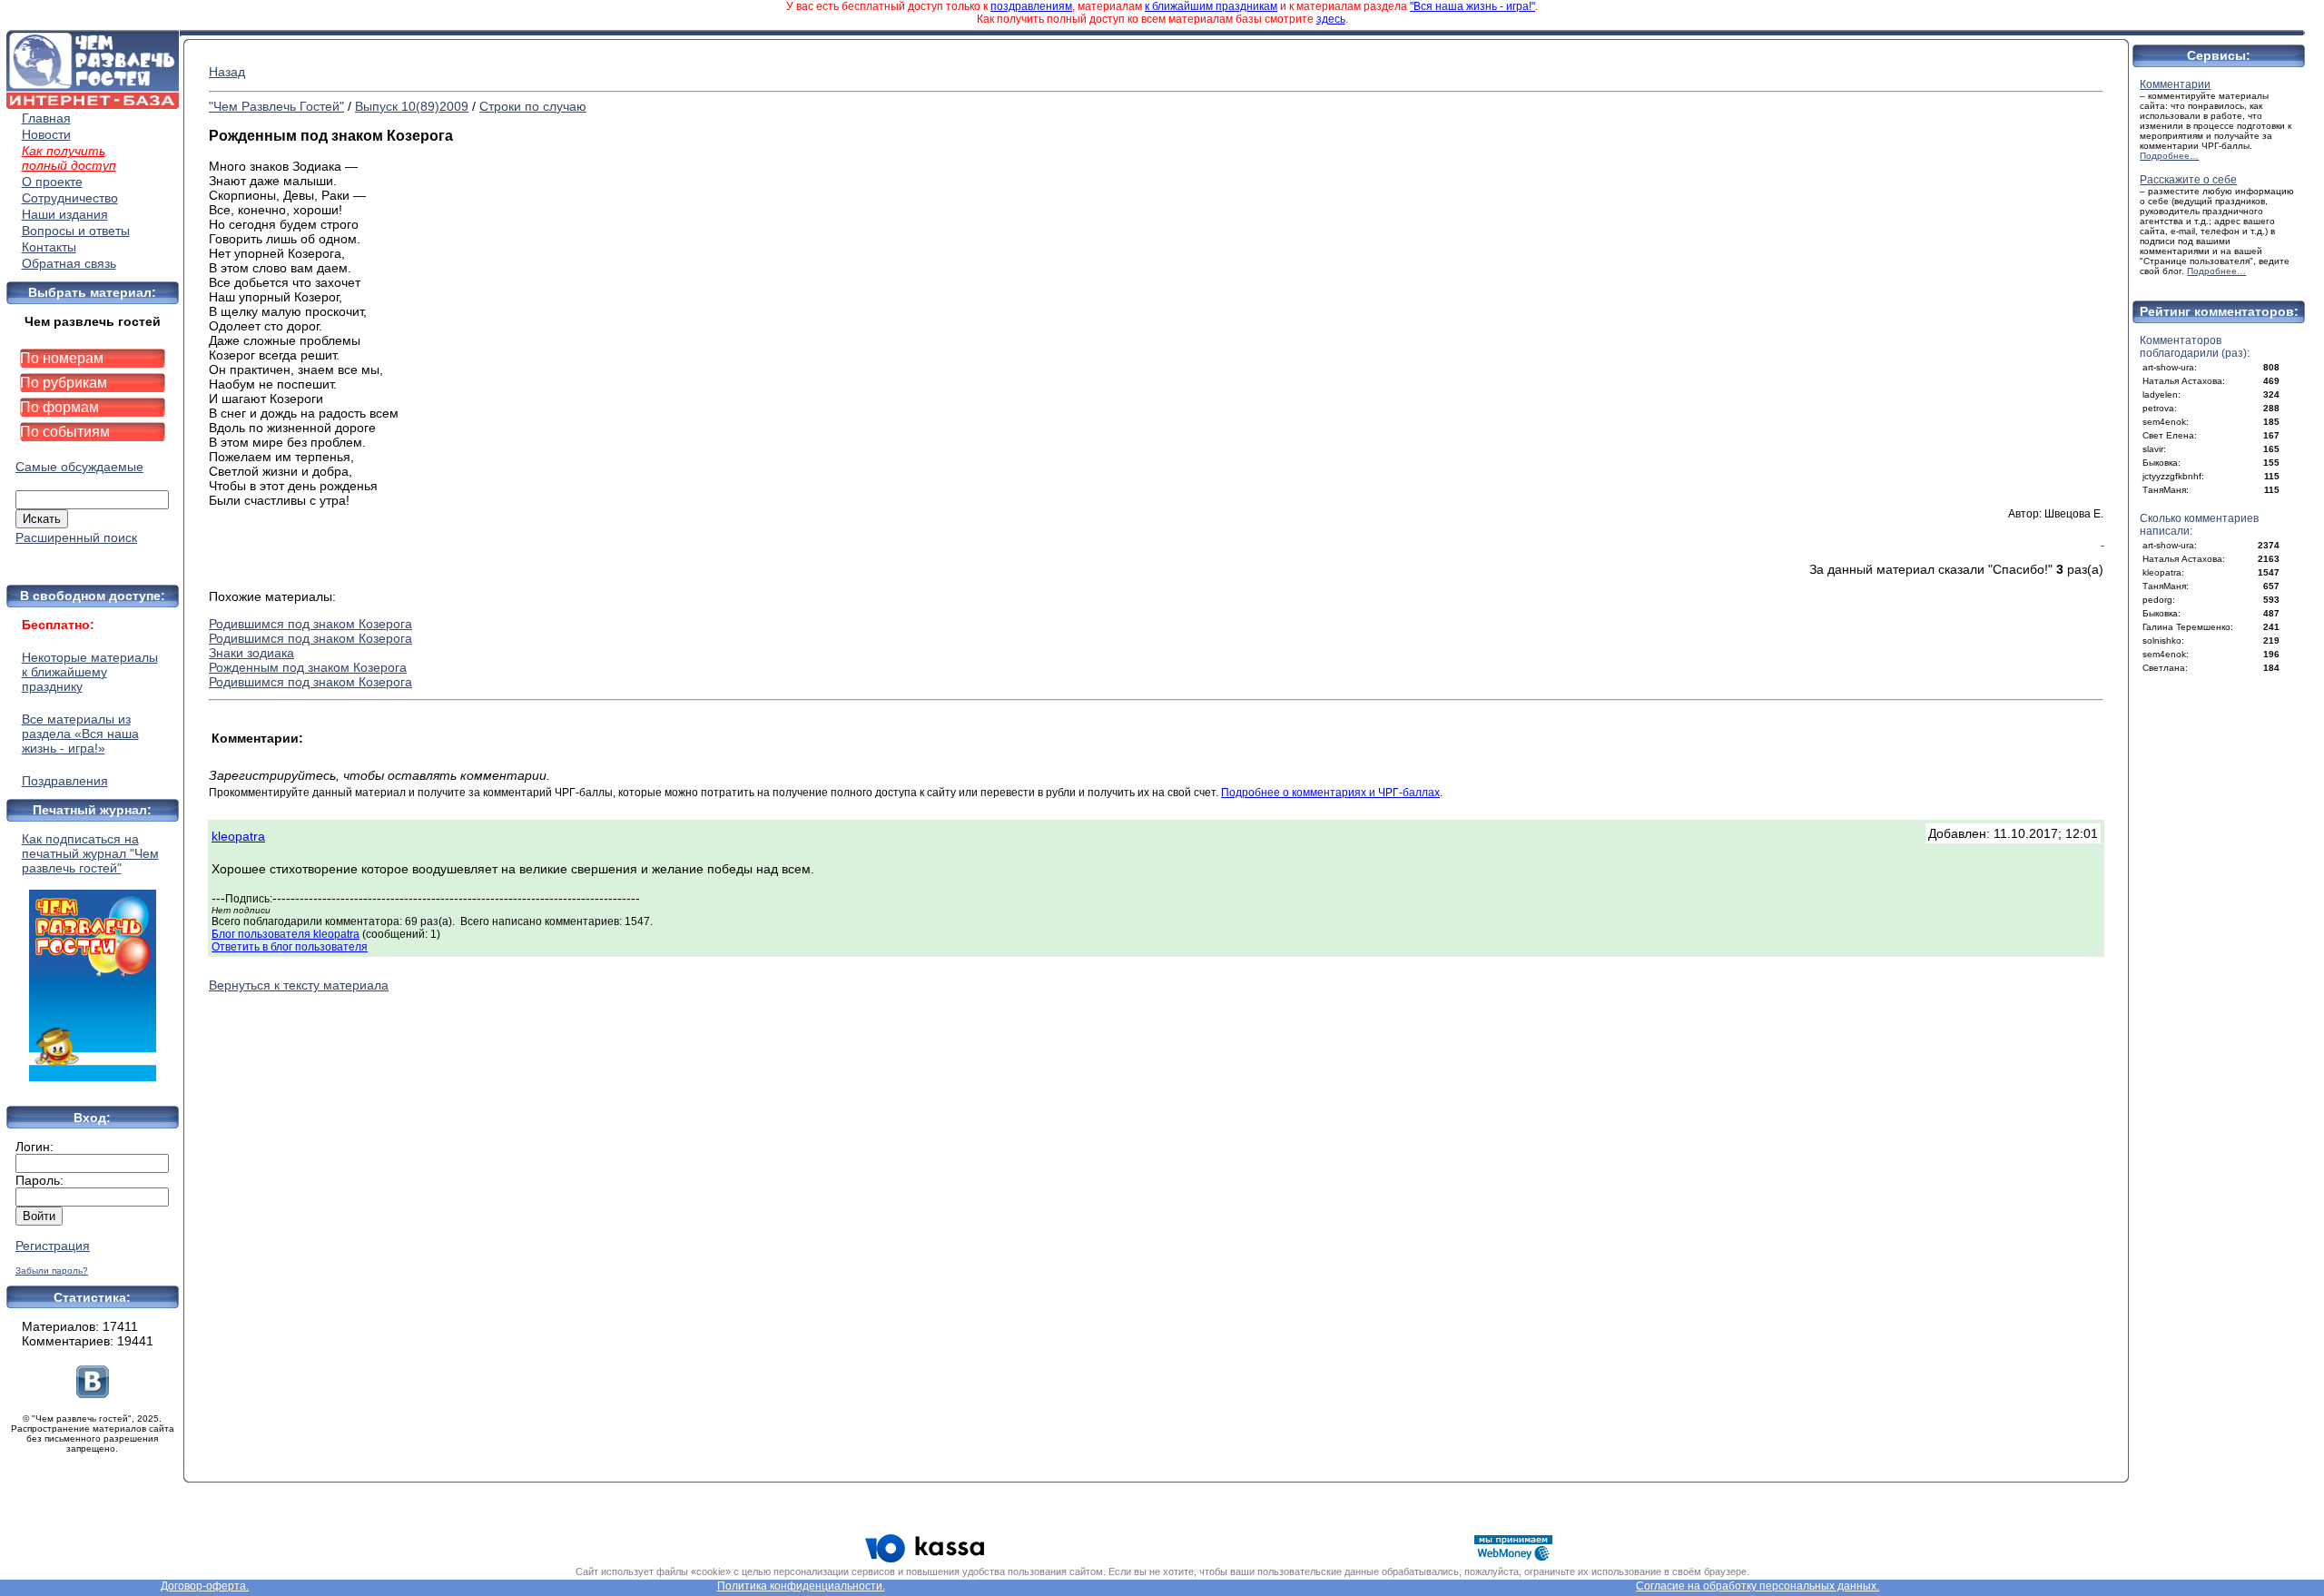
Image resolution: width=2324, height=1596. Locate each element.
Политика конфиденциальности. (801, 1586)
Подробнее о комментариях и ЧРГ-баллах (1330, 793)
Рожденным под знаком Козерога (308, 667)
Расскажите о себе (2188, 180)
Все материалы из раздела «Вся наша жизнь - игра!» (80, 734)
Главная (46, 118)
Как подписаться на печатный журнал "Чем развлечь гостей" (90, 853)
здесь (1331, 19)
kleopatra (238, 836)
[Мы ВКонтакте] (93, 1394)
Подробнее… (2169, 156)
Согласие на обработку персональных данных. (1758, 1586)
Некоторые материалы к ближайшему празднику (90, 672)
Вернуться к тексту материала (299, 985)
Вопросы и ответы (76, 231)
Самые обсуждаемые (79, 467)
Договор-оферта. (205, 1586)
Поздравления (65, 781)
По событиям (65, 432)
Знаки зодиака (251, 653)
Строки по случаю (533, 106)
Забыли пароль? (52, 1271)
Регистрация (53, 1246)
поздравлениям (1031, 6)
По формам (59, 407)
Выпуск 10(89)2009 (412, 106)
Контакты (49, 247)
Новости (46, 134)
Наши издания (65, 214)
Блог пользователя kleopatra (286, 934)
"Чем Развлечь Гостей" (276, 106)
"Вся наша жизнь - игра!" (1472, 6)
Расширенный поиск (76, 537)
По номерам (62, 358)
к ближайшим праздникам (1211, 6)
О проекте (52, 182)
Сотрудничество (70, 198)
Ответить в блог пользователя (290, 947)
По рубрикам (64, 383)
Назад (227, 72)
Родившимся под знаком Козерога (310, 624)
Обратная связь (69, 263)
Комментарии (2175, 84)
